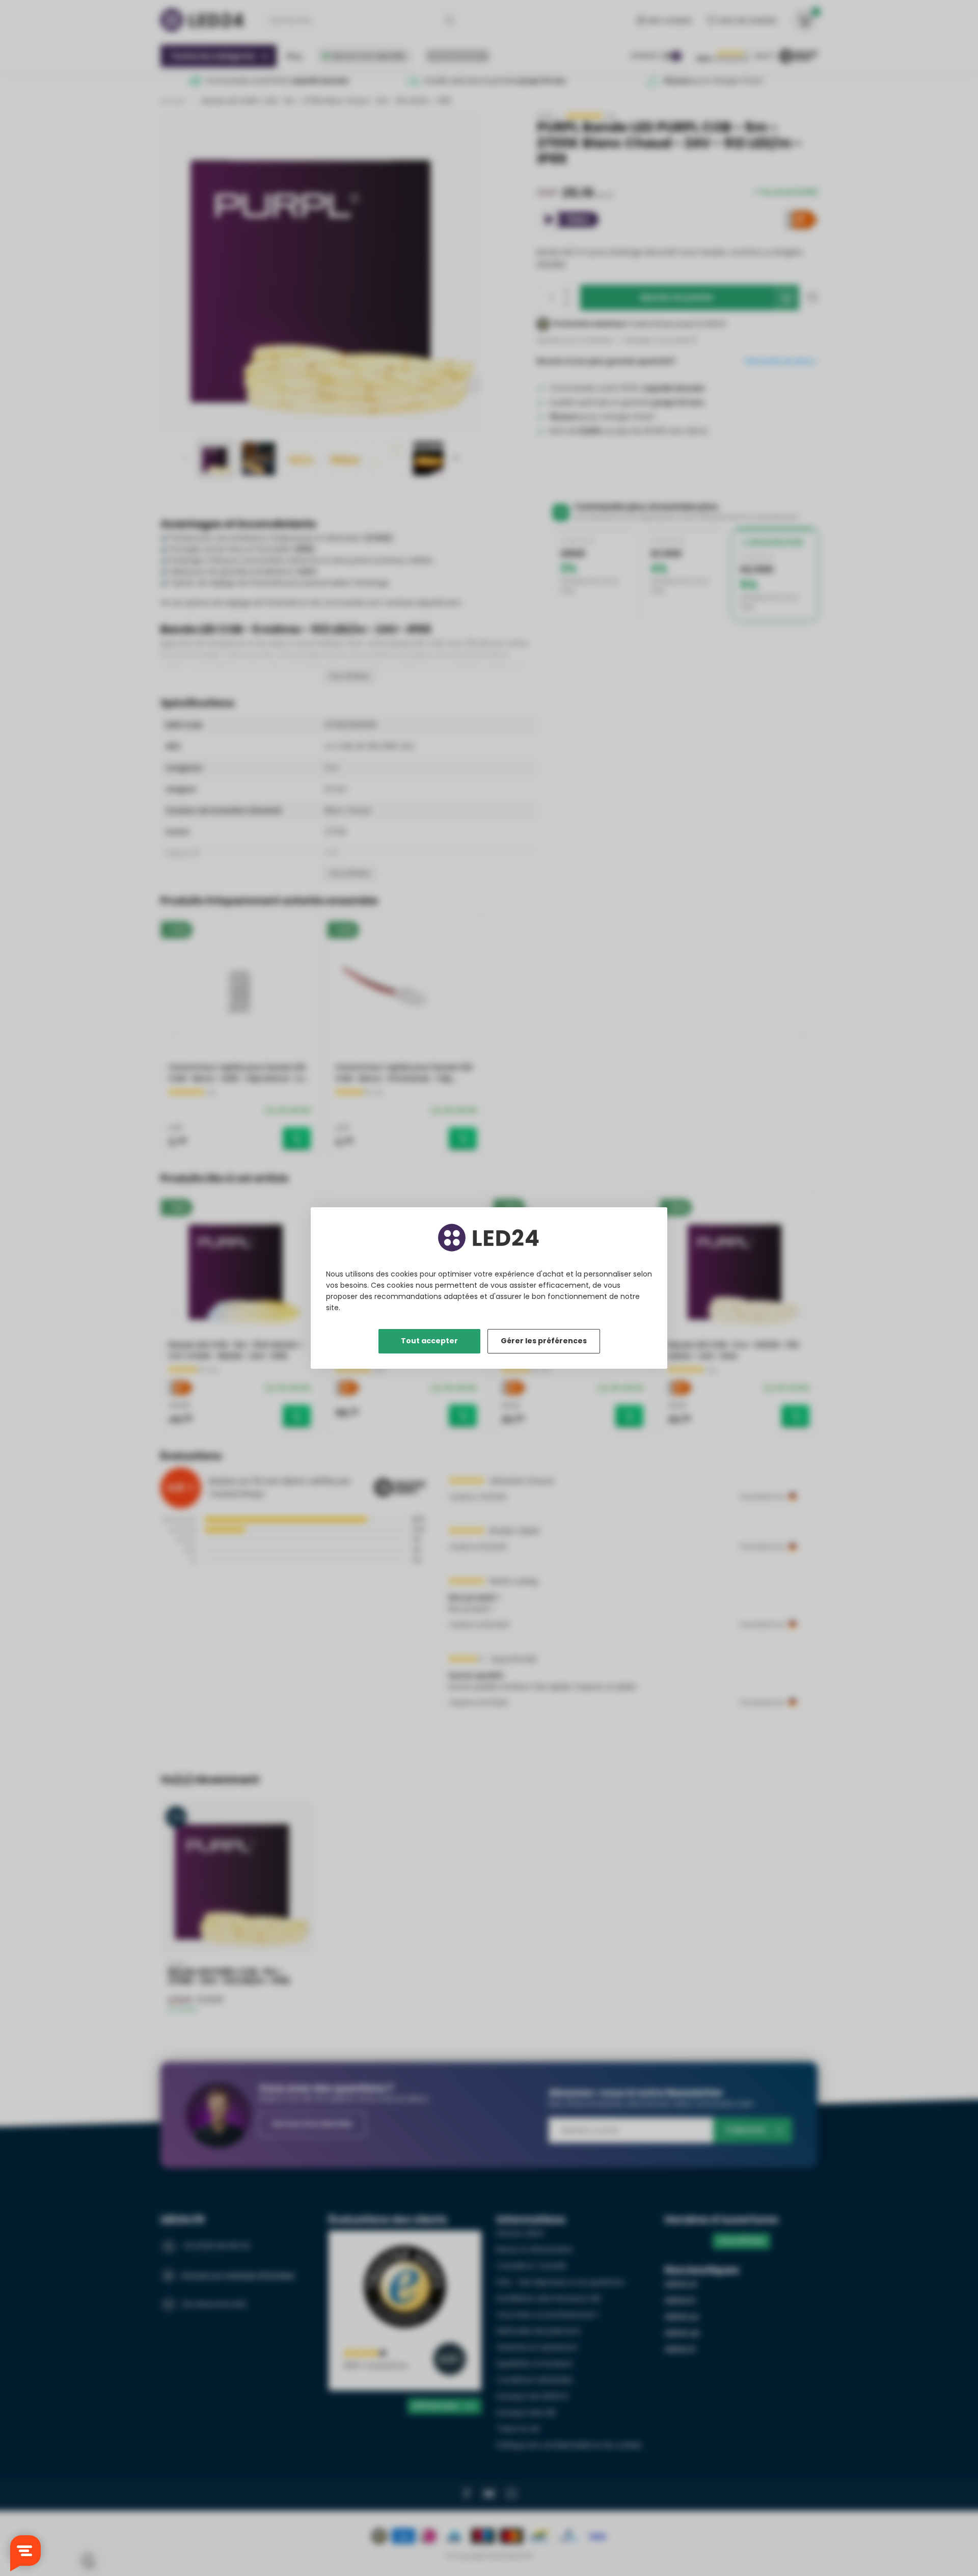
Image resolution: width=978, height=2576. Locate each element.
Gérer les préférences (544, 1341)
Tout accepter (429, 1341)
